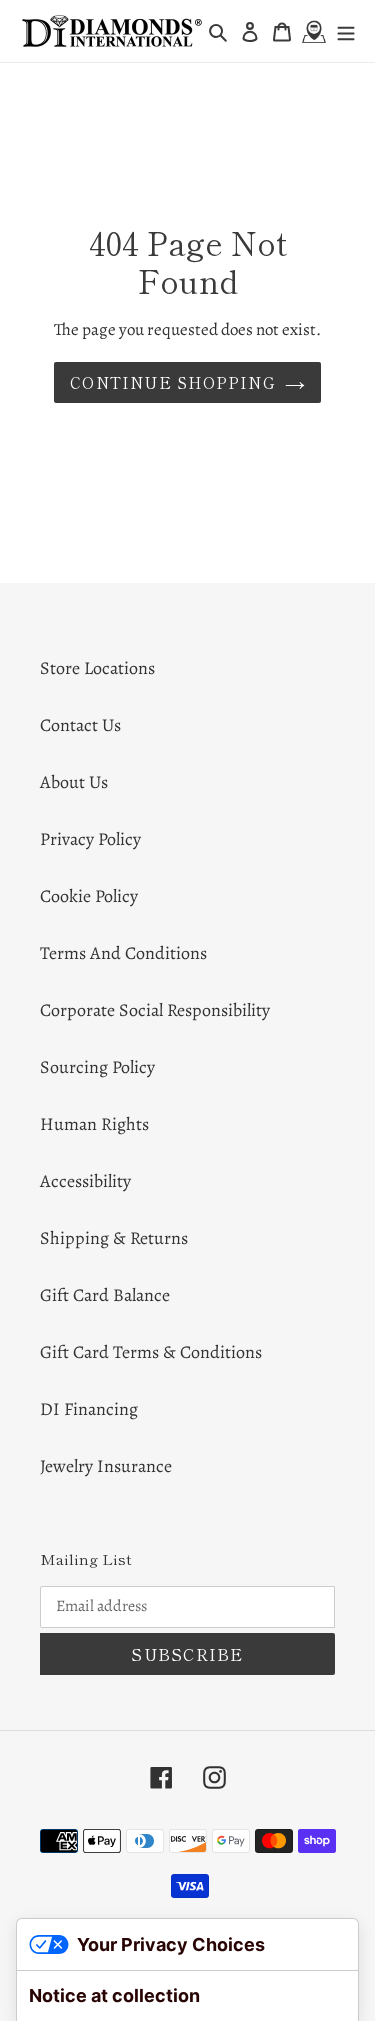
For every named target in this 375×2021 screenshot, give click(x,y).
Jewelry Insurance (106, 1466)
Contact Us (80, 725)
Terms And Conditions (123, 953)
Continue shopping (172, 382)
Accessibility (85, 1181)
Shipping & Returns (114, 1238)
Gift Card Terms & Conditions (151, 1352)
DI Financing (89, 1409)
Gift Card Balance (105, 1295)
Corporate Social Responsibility (155, 1010)
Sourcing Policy (97, 1067)
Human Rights (94, 1124)
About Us (74, 782)
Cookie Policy (89, 896)
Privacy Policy (90, 839)
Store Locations (97, 668)
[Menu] (346, 31)
